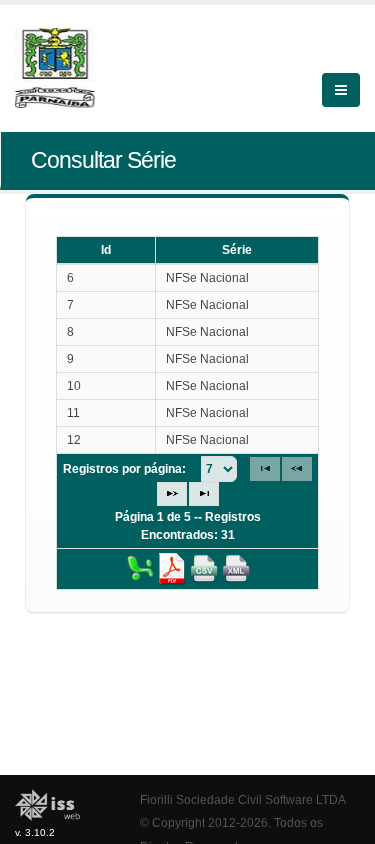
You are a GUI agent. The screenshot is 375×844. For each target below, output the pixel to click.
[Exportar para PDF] (172, 568)
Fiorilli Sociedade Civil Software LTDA (243, 799)
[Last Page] (204, 494)
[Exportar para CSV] (204, 568)
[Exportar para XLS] (140, 568)
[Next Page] (172, 494)
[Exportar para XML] (236, 568)
